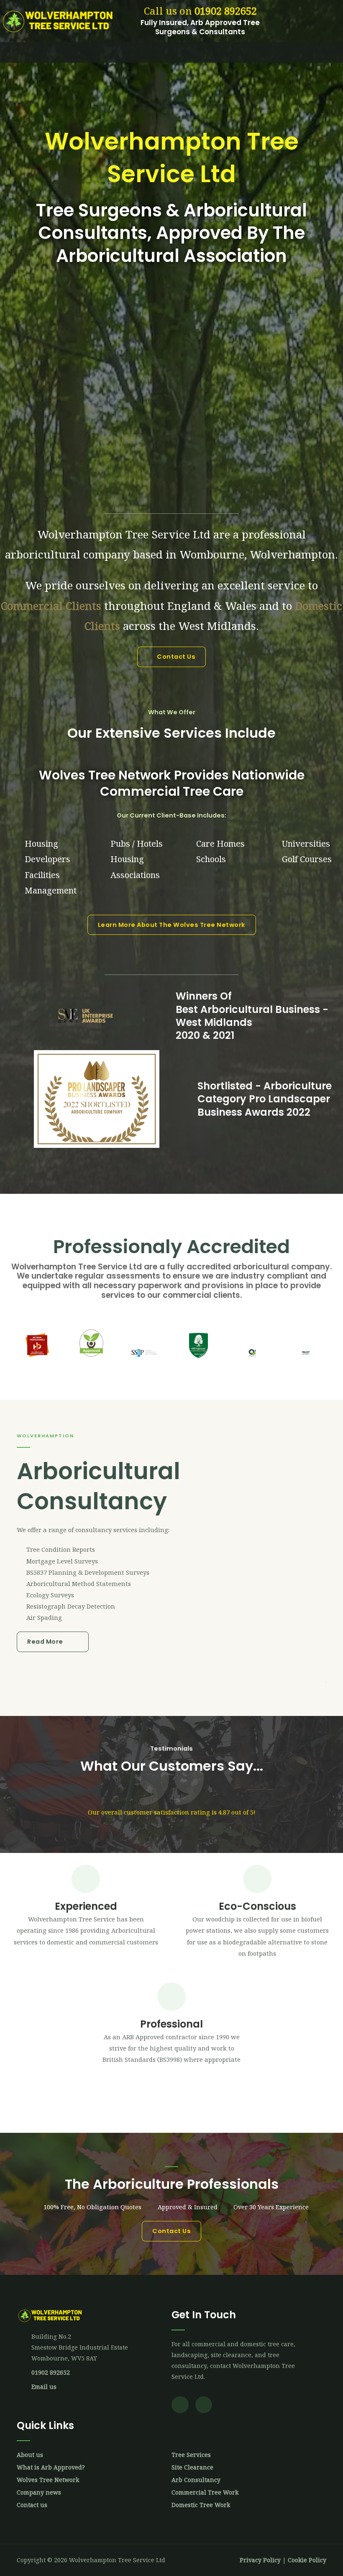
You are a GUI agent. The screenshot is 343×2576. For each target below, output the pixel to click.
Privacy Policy (260, 2560)
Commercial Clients (51, 606)
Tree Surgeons (99, 210)
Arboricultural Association (171, 256)
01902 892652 (226, 11)
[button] (171, 52)
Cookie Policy (307, 2560)
